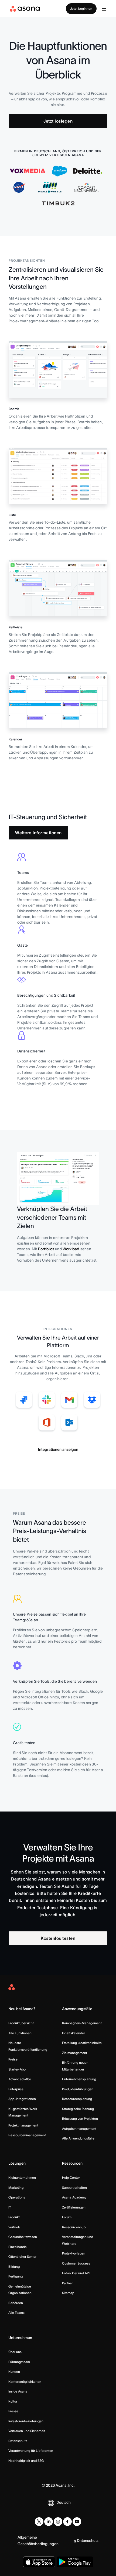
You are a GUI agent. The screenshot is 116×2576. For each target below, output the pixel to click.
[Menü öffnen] (104, 9)
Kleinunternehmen (22, 2178)
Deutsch (64, 2502)
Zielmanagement (75, 2053)
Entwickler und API (76, 2273)
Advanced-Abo (20, 2079)
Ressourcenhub (74, 2227)
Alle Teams (16, 2313)
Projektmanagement (23, 2125)
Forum (67, 2217)
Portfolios (46, 1249)
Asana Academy (74, 2197)
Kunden (14, 2372)
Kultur (13, 2401)
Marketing (16, 2188)
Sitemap (68, 2293)
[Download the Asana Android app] (75, 2562)
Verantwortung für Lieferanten (31, 2451)
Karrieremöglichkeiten (25, 2382)
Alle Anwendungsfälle (78, 2138)
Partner (67, 2283)
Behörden (16, 2303)
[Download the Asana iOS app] (39, 2562)
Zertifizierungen (74, 2207)
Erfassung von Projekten (80, 2119)
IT (10, 2207)
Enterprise (16, 2089)
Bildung (14, 2267)
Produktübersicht (21, 2023)
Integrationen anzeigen (58, 1449)
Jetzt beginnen (81, 9)
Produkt (14, 2217)
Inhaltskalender (74, 2033)
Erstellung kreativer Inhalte (82, 2043)
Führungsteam (19, 2362)
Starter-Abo (17, 2069)
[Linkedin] (49, 2522)
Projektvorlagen (74, 2253)
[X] (39, 2522)
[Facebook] (67, 2522)
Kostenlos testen (58, 1938)
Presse (13, 2411)
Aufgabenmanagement (79, 2129)
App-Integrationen (22, 2099)
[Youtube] (77, 2522)
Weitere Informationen (38, 833)
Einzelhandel (18, 2247)
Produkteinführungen (78, 2089)
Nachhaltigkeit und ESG (26, 2461)
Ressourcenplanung (77, 2099)
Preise (13, 2059)
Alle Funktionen (20, 2033)
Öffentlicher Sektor (22, 2257)
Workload (71, 1249)
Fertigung (16, 2276)
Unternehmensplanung (79, 2079)
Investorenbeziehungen (26, 2421)
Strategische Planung (78, 2109)
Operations (17, 2197)
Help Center (71, 2178)
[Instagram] (58, 2522)
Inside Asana (18, 2391)
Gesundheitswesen (23, 2237)
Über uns (15, 2352)
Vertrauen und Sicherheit (27, 2431)
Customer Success (76, 2263)
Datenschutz (18, 2441)
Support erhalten (74, 2188)
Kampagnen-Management (82, 2023)
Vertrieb (14, 2227)
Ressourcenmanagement (27, 2135)
